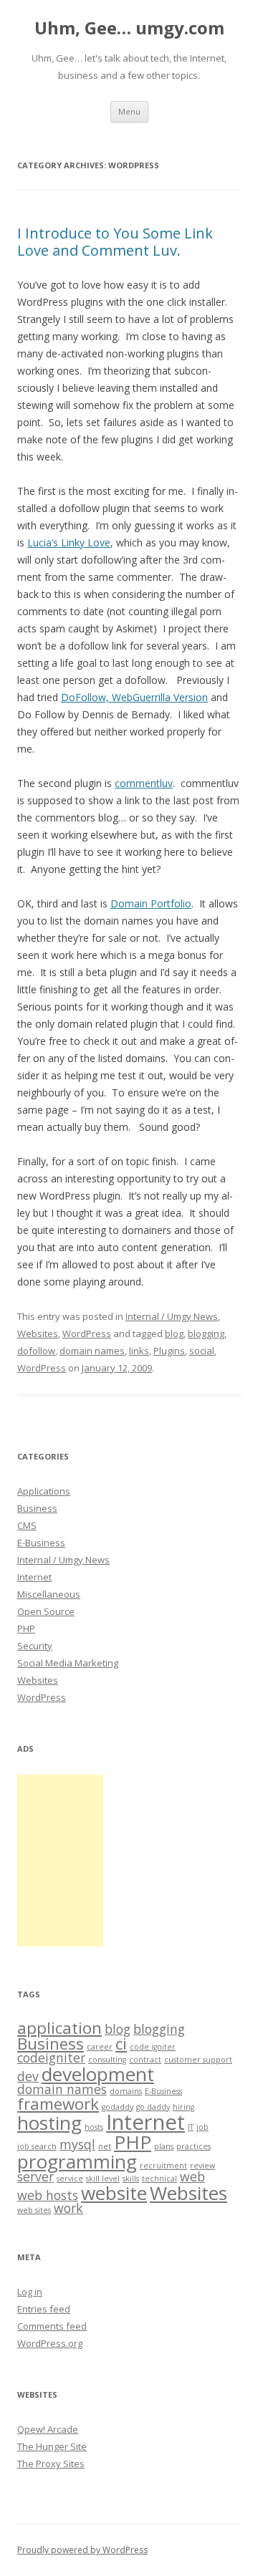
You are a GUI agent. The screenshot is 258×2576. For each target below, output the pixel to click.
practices (193, 2146)
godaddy (118, 2107)
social (202, 1351)
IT (191, 2127)
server (35, 2176)
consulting (107, 2060)
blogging (206, 1333)
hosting (49, 2123)
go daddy (153, 2107)
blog (174, 1333)
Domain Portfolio (151, 903)
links (139, 1351)
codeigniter (51, 2058)
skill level (103, 2179)
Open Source (46, 1611)
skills (131, 2179)
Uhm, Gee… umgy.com (129, 28)
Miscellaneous (49, 1594)
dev (28, 2076)
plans (164, 2146)
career (100, 2047)
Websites (38, 1333)
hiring (183, 2107)
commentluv (144, 783)
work (68, 2208)
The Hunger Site (52, 2446)
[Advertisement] (60, 1861)
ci (121, 2044)
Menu (129, 111)
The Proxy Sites (51, 2464)
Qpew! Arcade (48, 2429)
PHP (26, 1629)
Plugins (169, 1351)
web (192, 2176)
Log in (30, 2292)
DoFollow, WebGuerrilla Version (134, 697)
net (105, 2146)
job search (37, 2146)
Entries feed (44, 2309)
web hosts (48, 2195)
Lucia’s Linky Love (69, 542)
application (59, 2028)
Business (37, 1508)
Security (35, 1646)
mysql (77, 2144)
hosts (94, 2127)
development (98, 2074)
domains (126, 2091)
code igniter (153, 2047)
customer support (198, 2060)
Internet (34, 1577)
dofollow (36, 1351)
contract (145, 2060)
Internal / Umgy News (172, 1316)
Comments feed (52, 2326)
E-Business (41, 1543)
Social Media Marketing (68, 1663)
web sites (34, 2210)
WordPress (87, 1333)
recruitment (163, 2166)
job (202, 2127)
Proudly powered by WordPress (82, 2550)
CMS (27, 1525)
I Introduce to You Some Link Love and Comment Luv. (115, 242)
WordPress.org (50, 2343)
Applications (44, 1491)
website (114, 2193)
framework (58, 2104)
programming (77, 2161)
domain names (92, 1351)
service (70, 2179)
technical (159, 2179)
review (202, 2166)
